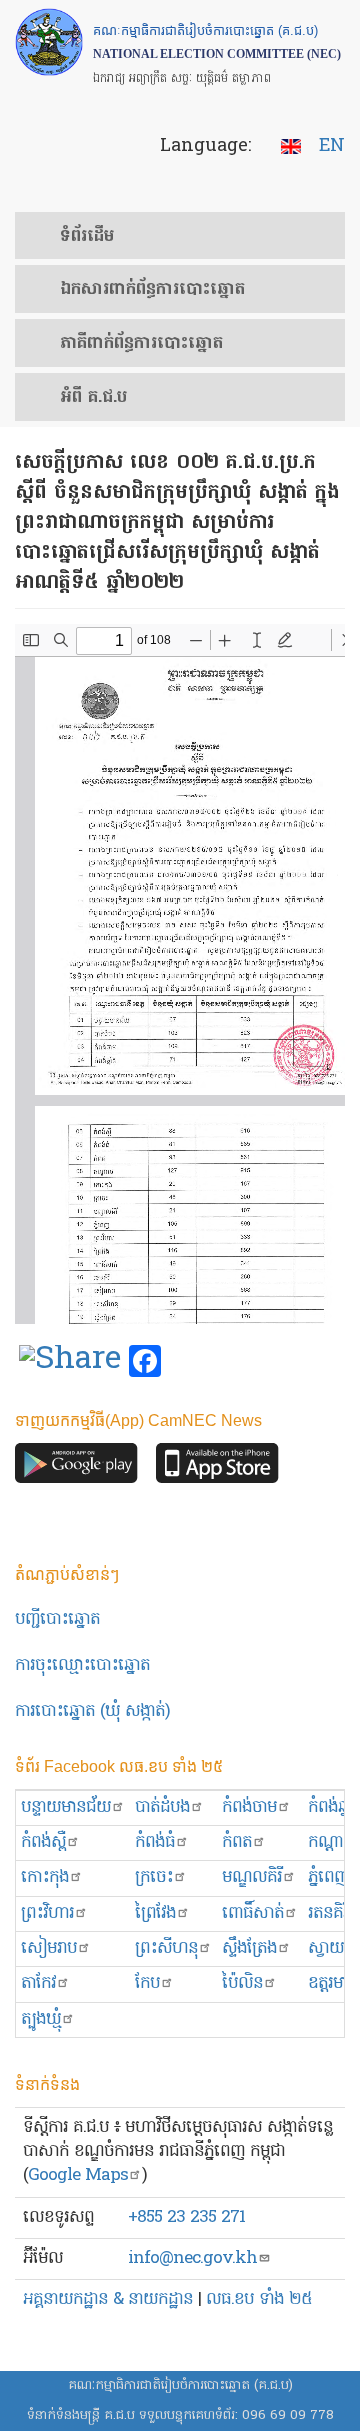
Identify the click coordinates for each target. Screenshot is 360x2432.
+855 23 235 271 (186, 2217)
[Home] (49, 42)
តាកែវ (38, 1983)
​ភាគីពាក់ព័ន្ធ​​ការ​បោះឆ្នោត (141, 344)
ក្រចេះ (154, 1877)
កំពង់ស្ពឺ (43, 1842)
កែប (147, 1983)
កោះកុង (45, 1877)
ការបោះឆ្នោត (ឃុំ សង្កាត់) (92, 1711)
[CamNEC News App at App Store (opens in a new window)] (217, 1468)
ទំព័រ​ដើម (87, 237)
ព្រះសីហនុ (166, 1948)
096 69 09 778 (288, 2415)
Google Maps (78, 2175)
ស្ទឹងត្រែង (249, 1948)
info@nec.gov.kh (192, 2258)
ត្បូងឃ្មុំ (41, 2019)
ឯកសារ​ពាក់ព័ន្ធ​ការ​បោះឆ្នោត (152, 290)
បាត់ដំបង (162, 1807)
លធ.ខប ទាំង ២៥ (259, 2299)
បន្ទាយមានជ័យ (66, 1807)
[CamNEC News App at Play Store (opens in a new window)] (76, 1468)
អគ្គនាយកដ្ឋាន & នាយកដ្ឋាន (108, 2299)
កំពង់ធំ (155, 1842)
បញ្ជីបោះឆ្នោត (57, 1619)
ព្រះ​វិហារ (47, 1913)
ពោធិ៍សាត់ (253, 1913)
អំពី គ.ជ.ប (93, 398)
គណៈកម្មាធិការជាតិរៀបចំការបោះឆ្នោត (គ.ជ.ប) (180, 2385)
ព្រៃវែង (155, 1913)
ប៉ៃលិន (242, 1983)
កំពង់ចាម (249, 1807)
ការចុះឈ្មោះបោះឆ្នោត (82, 1665)
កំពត (237, 1842)
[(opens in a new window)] (70, 1362)
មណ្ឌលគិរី (252, 1877)
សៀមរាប (49, 1948)
